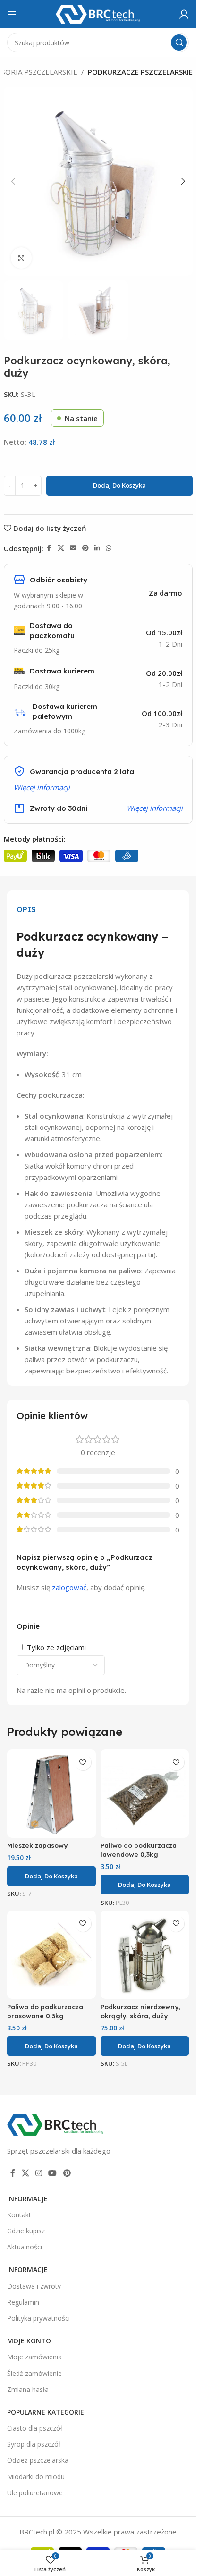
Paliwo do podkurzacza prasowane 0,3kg (45, 2011)
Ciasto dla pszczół (35, 2428)
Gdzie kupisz (26, 2231)
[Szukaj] (179, 42)
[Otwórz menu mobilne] (12, 14)
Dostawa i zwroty (34, 2286)
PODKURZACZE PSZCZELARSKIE (140, 72)
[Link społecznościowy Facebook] (49, 548)
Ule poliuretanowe (35, 2493)
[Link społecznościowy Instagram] (38, 2173)
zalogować (69, 1587)
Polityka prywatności (38, 2318)
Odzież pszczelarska (38, 2460)
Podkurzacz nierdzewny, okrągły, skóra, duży (140, 2011)
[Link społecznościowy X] (61, 548)
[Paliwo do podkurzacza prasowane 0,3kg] (51, 1955)
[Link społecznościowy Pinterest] (85, 548)
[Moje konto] (184, 14)
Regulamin (23, 2302)
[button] (13, 181)
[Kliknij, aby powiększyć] (21, 258)
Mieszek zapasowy (37, 1845)
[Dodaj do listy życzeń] (83, 1762)
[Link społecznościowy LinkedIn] (97, 548)
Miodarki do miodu (36, 2477)
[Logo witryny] (98, 13)
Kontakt (19, 2215)
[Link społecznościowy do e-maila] (73, 548)
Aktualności (25, 2247)
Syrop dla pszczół (34, 2444)
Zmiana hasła (28, 2389)
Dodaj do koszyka (119, 485)
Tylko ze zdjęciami (56, 1647)
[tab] (26, 909)
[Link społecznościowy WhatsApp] (109, 548)
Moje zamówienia (34, 2357)
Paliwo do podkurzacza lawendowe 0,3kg (139, 1850)
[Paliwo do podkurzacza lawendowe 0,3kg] (145, 1793)
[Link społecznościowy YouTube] (53, 2173)
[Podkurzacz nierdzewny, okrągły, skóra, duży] (145, 1955)
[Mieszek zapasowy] (51, 1793)
